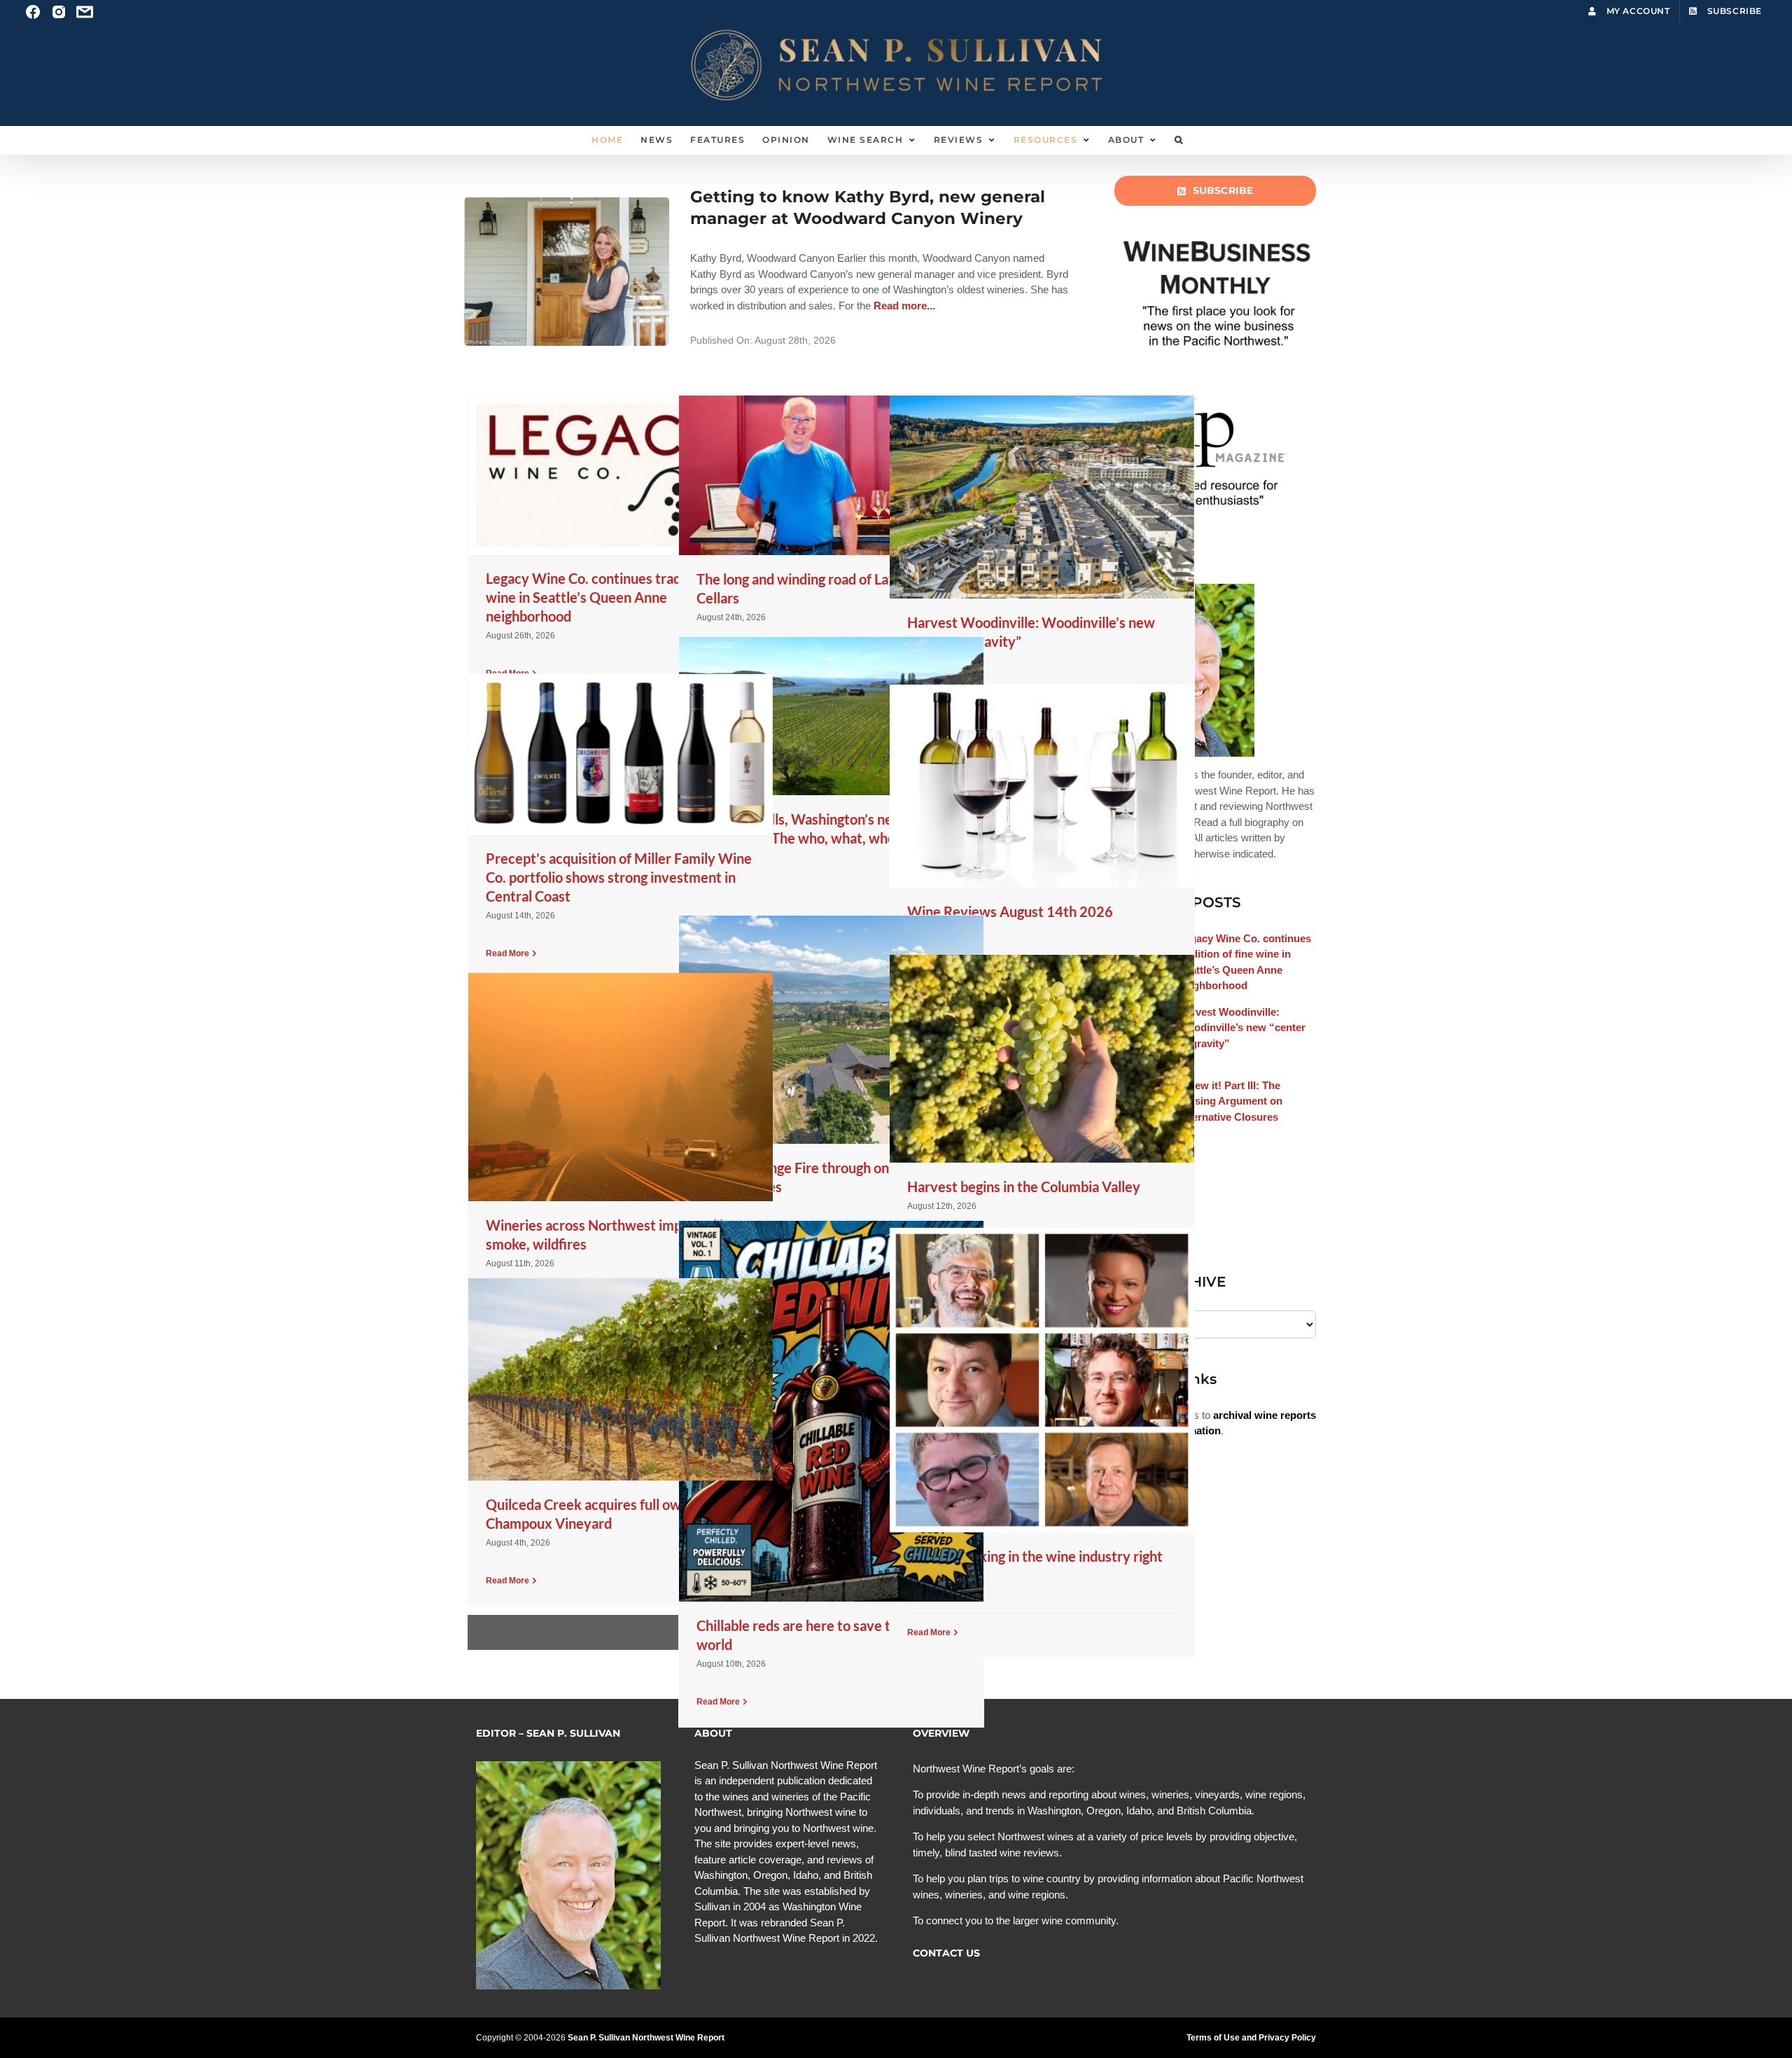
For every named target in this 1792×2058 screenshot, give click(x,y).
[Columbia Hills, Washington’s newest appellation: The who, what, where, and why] (831, 716)
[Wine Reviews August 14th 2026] (1042, 786)
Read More (507, 953)
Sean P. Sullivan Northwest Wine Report (646, 2038)
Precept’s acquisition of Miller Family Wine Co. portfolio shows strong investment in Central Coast (619, 877)
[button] (1179, 140)
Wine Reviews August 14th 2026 (1010, 911)
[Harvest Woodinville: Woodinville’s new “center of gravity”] (1042, 497)
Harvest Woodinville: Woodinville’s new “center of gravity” (1242, 1028)
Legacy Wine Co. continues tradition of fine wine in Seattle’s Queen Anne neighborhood (618, 597)
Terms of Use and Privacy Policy (1251, 2038)
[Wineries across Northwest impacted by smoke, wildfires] (621, 1087)
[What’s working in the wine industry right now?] (1042, 1380)
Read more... (903, 306)
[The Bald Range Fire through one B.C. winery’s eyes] (831, 1030)
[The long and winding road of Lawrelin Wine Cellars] (831, 475)
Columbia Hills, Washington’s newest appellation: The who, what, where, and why (817, 838)
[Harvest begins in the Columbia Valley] (1042, 1059)
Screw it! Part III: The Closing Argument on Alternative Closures (1230, 1101)
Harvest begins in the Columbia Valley (1024, 1186)
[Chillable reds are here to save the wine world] (831, 1411)
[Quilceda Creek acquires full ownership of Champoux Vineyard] (621, 1379)
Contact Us (946, 1953)
